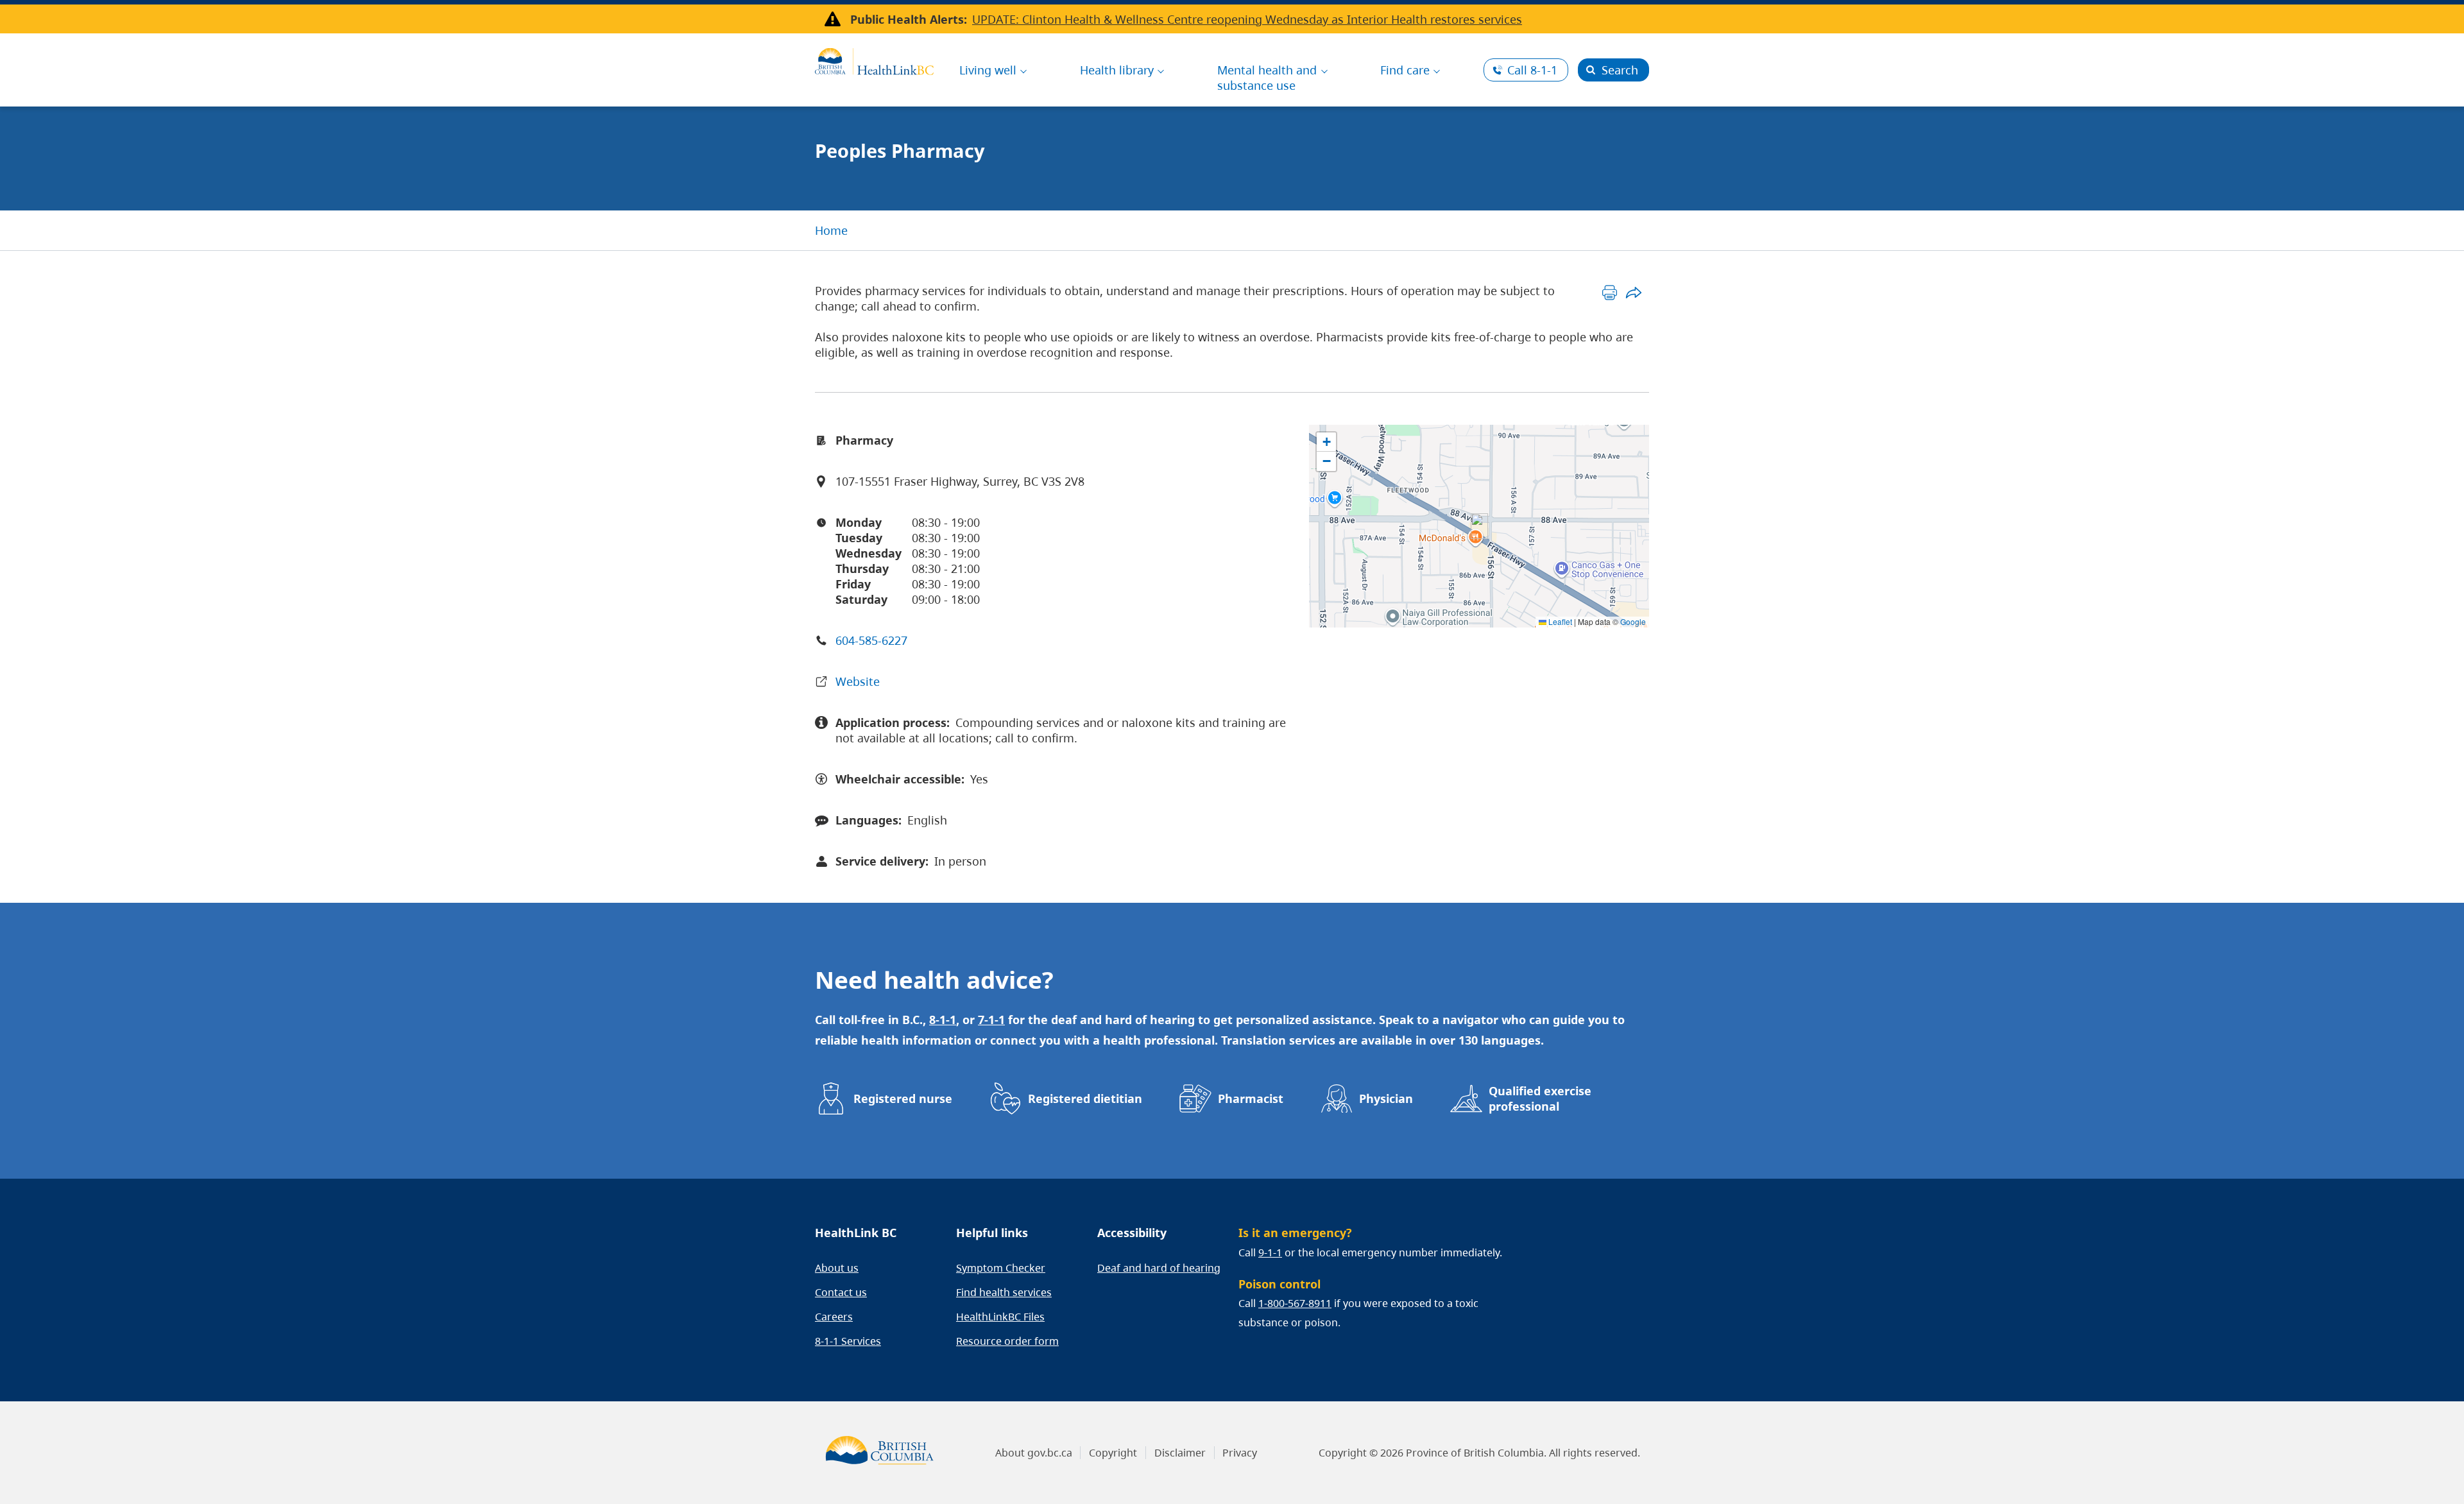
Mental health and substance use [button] (1267, 78)
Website (858, 681)
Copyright (1113, 1453)
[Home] (874, 60)
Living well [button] (988, 70)
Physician (1386, 1098)
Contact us (841, 1292)
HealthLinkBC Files (1000, 1317)
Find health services (1004, 1292)
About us (837, 1268)
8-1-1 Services (848, 1341)
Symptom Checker (1001, 1268)
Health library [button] (1117, 70)
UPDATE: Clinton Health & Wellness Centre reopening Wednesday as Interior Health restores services (1247, 19)
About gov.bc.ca (1034, 1453)
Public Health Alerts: (909, 19)
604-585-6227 (871, 640)
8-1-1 (1532, 70)
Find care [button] (1405, 70)
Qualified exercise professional (1540, 1098)
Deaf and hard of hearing (1159, 1268)
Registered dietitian (1085, 1098)
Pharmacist (1251, 1098)
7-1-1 (991, 1020)
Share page (1633, 292)
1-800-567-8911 (1295, 1303)
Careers (834, 1317)
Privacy (1240, 1453)
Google (1633, 621)
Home (831, 230)
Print (1610, 292)
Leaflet (1559, 621)
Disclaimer (1180, 1453)
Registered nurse (903, 1098)
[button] (1479, 526)
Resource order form (1007, 1341)
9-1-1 (1270, 1252)
